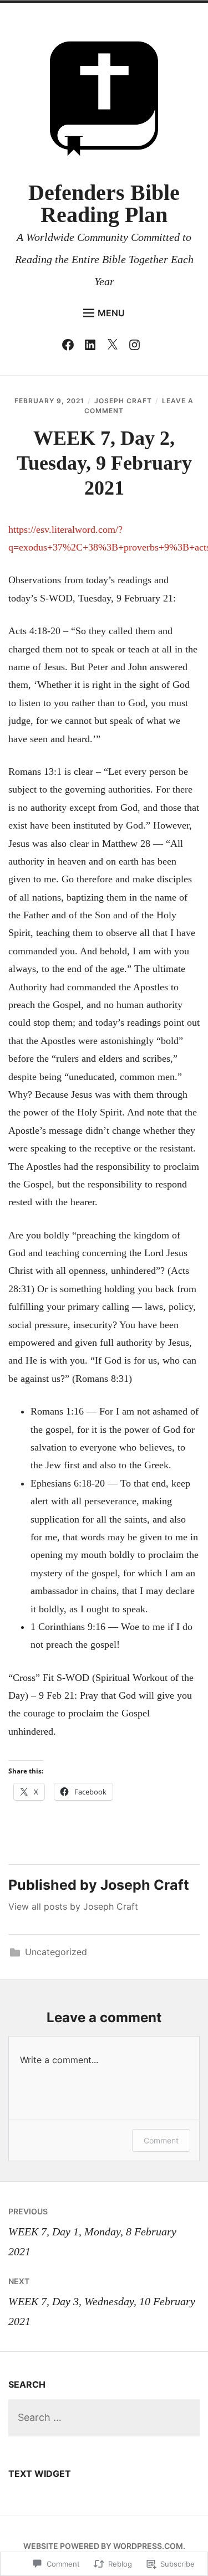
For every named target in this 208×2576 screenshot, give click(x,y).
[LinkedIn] (93, 347)
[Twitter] (115, 347)
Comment (161, 2140)
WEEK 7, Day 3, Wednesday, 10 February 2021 (102, 2302)
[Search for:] (104, 2418)
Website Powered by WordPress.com (103, 2546)
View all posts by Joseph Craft (73, 1906)
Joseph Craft (123, 401)
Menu (111, 313)
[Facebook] (71, 347)
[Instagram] (137, 347)
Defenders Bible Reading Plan (104, 204)
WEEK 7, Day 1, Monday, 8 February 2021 (92, 2232)
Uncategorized (56, 1952)
